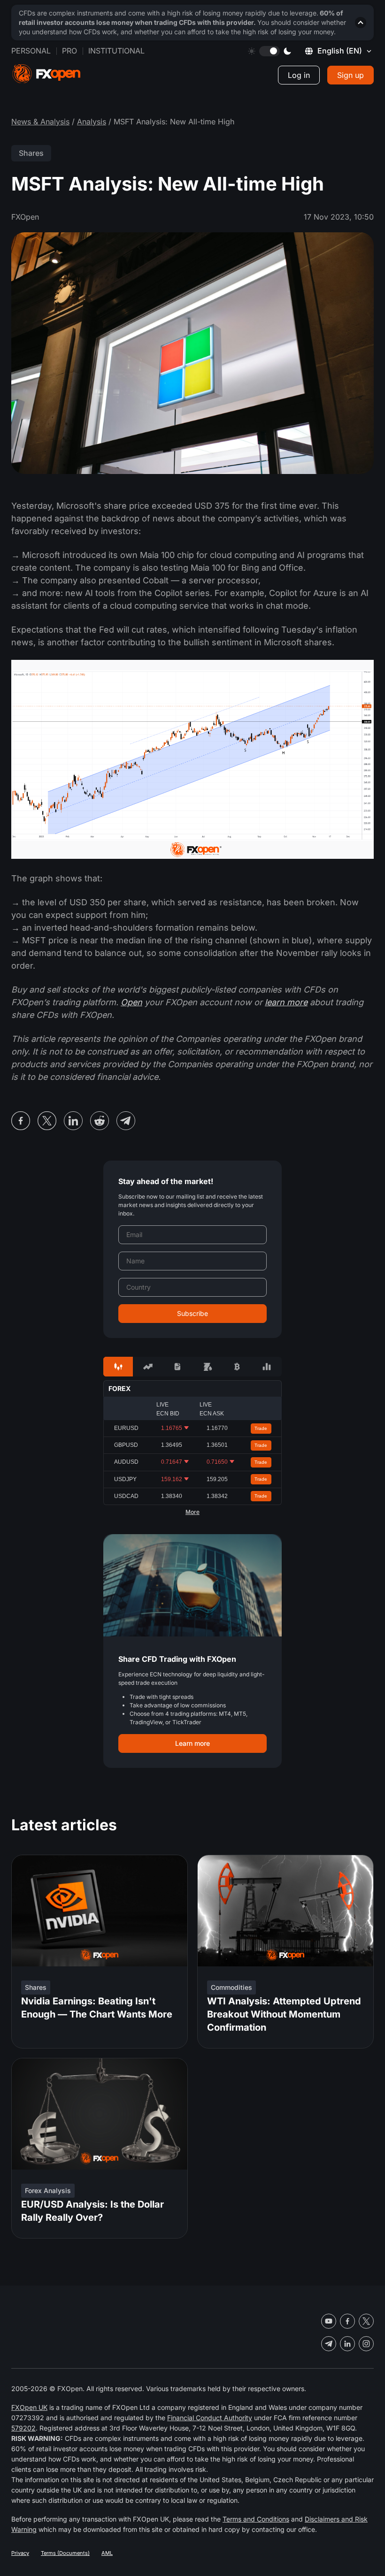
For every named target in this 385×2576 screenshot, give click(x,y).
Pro (69, 51)
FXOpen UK (29, 2407)
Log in (299, 75)
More (192, 1512)
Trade (261, 1428)
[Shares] (148, 1367)
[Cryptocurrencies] (237, 1367)
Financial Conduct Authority (210, 2418)
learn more (286, 1002)
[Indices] (267, 1367)
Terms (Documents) (65, 2553)
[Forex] (118, 1367)
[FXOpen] (46, 74)
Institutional (116, 51)
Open (131, 1002)
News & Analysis (40, 122)
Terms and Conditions (256, 2519)
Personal (31, 51)
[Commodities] (207, 1367)
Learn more (192, 1743)
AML (107, 2553)
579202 (23, 2428)
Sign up (350, 75)
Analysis (92, 122)
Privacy (20, 2553)
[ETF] (178, 1367)
